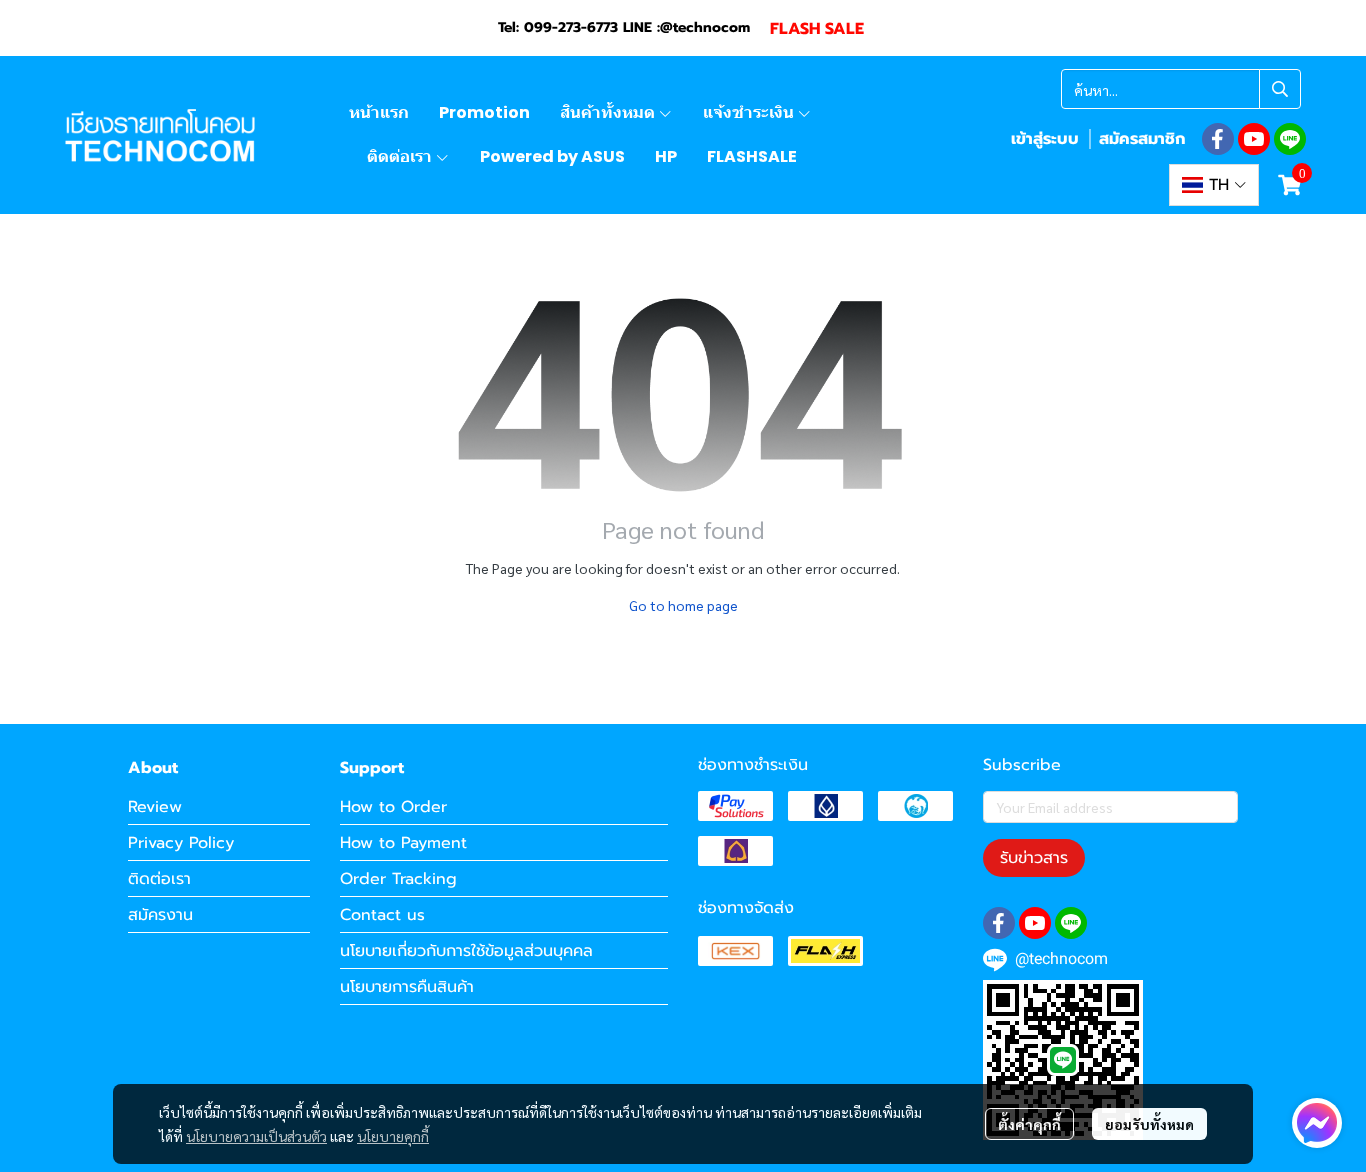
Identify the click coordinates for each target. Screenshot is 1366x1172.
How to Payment (403, 843)
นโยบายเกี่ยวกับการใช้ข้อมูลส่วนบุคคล (466, 951)
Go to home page (683, 605)
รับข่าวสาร (1034, 858)
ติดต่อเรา (159, 879)
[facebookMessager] (1317, 1123)
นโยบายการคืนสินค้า (407, 987)
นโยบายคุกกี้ (393, 1136)
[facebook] (1218, 139)
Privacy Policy (181, 843)
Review (155, 807)
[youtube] (1254, 139)
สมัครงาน (160, 915)
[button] (1181, 89)
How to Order (393, 807)
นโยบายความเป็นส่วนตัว (256, 1136)
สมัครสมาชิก (1142, 139)
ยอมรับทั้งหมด (1149, 1124)
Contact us (382, 915)
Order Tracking (398, 879)
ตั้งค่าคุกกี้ (1029, 1124)
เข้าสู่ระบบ (1045, 139)
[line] (1290, 139)
